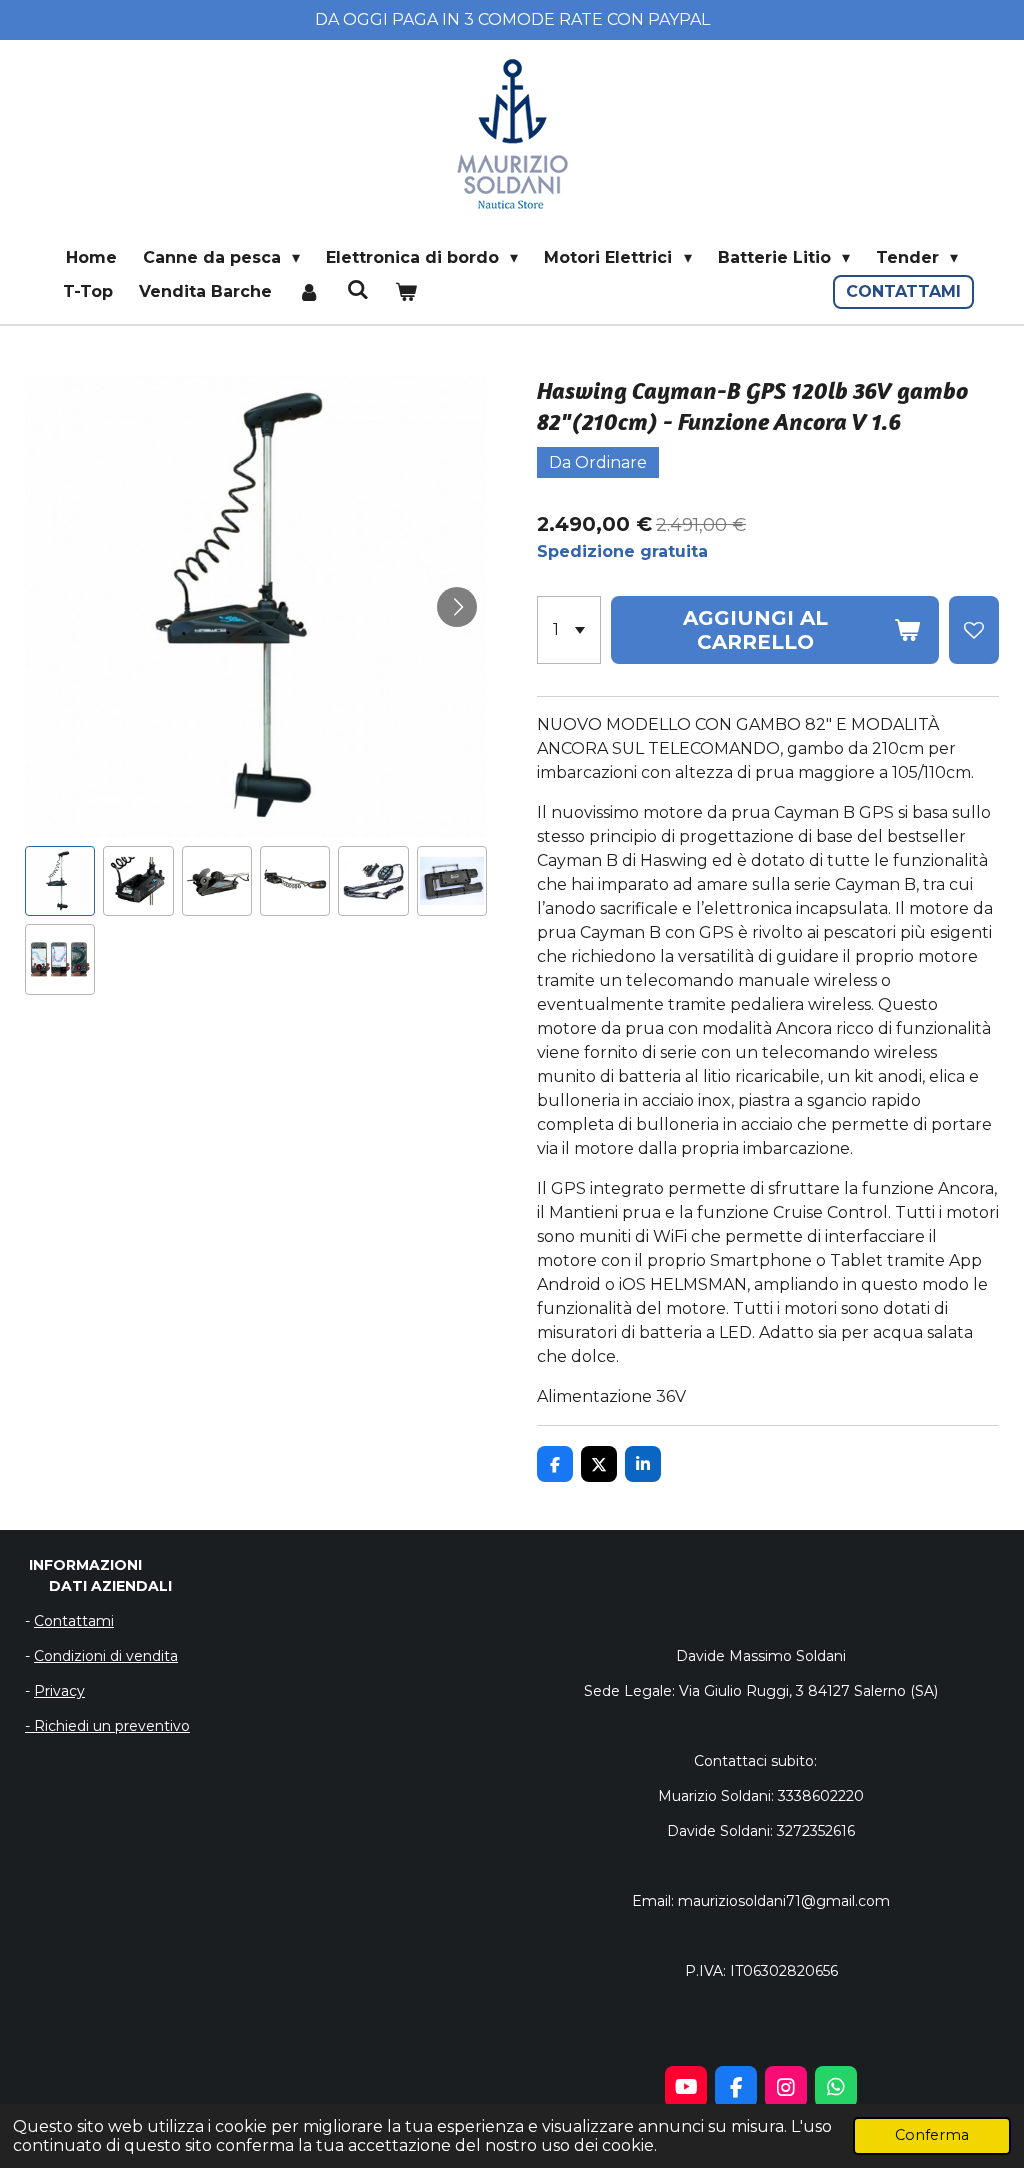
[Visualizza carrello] (406, 292)
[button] (60, 881)
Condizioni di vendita (106, 1656)
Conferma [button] (932, 2135)
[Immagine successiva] (457, 607)
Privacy (59, 1691)
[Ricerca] (357, 289)
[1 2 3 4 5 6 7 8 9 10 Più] (569, 630)
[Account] (309, 292)
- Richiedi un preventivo (107, 1726)
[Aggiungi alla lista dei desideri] (974, 630)
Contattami (74, 1621)
